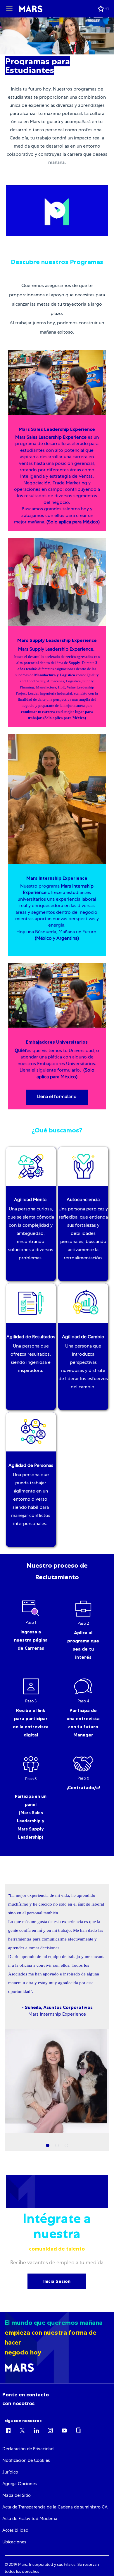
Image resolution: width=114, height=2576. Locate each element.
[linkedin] (36, 2430)
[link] (28, 2449)
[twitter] (22, 2430)
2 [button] (57, 2146)
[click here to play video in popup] (57, 210)
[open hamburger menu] (9, 9)
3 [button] (66, 2146)
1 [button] (48, 2146)
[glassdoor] (78, 2430)
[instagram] (50, 2430)
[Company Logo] (31, 9)
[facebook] (8, 2430)
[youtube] (64, 2430)
